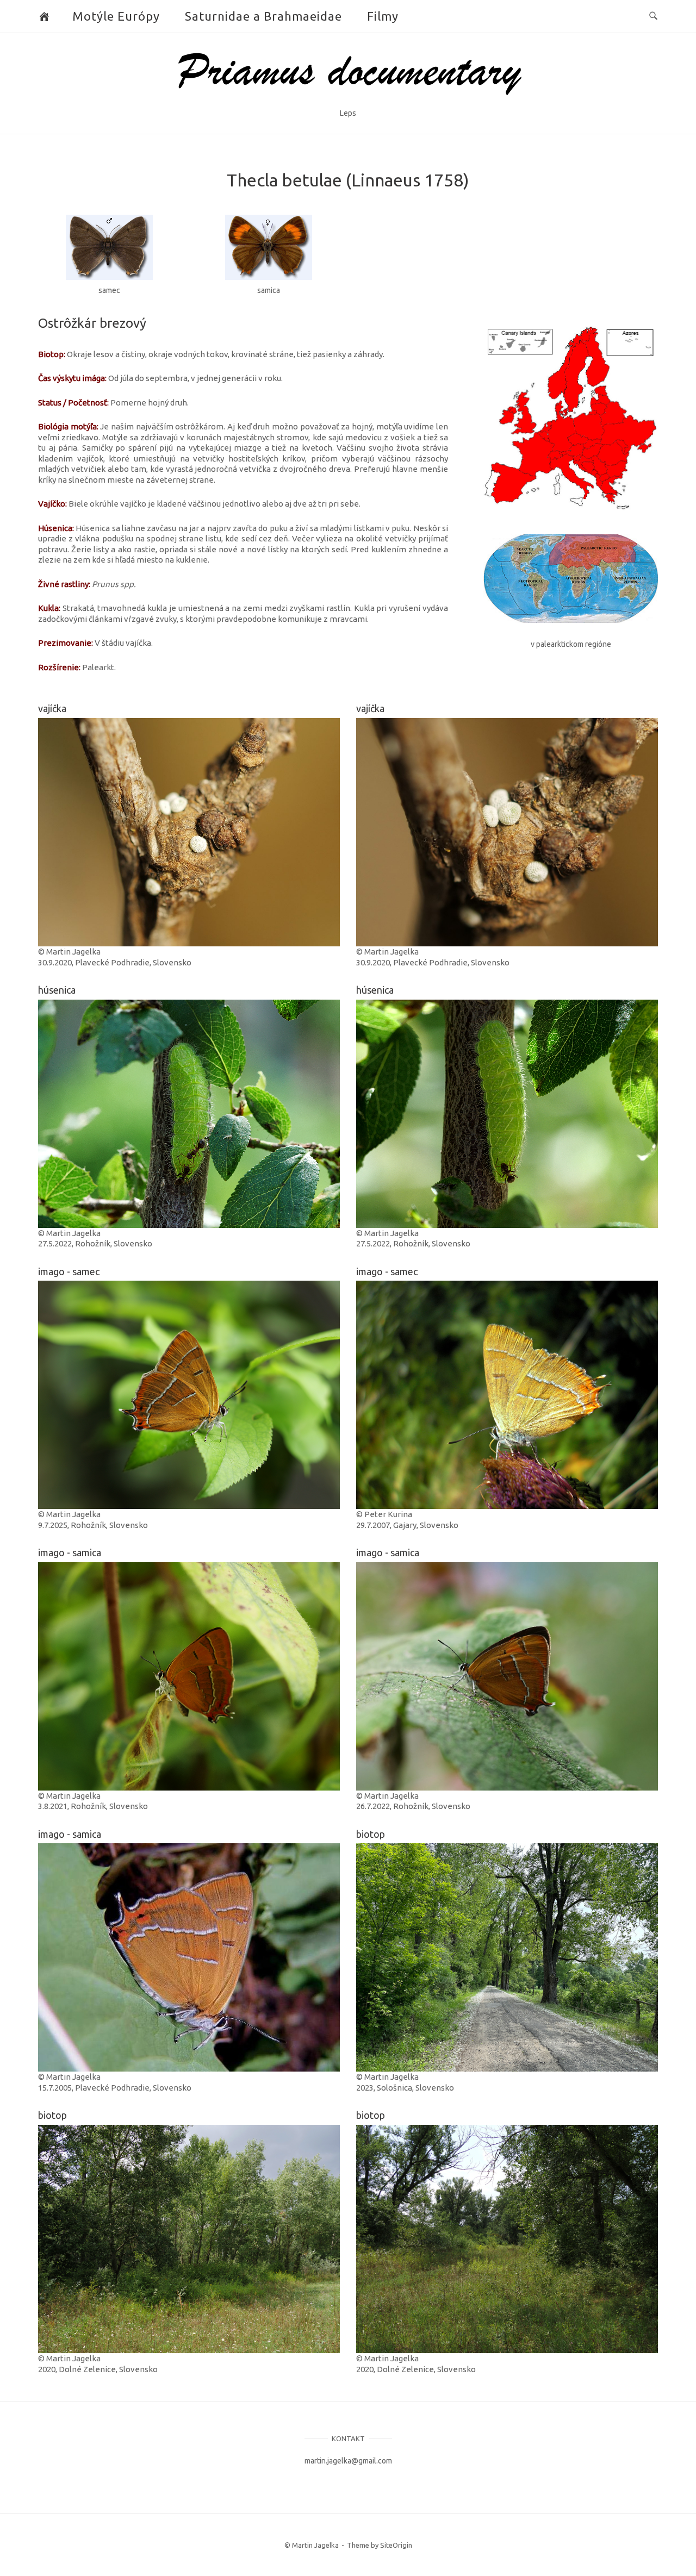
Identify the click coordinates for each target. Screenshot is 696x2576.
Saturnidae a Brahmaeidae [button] (263, 16)
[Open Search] (653, 16)
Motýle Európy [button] (116, 16)
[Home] (348, 99)
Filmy (383, 16)
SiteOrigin (396, 2545)
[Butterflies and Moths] (44, 16)
